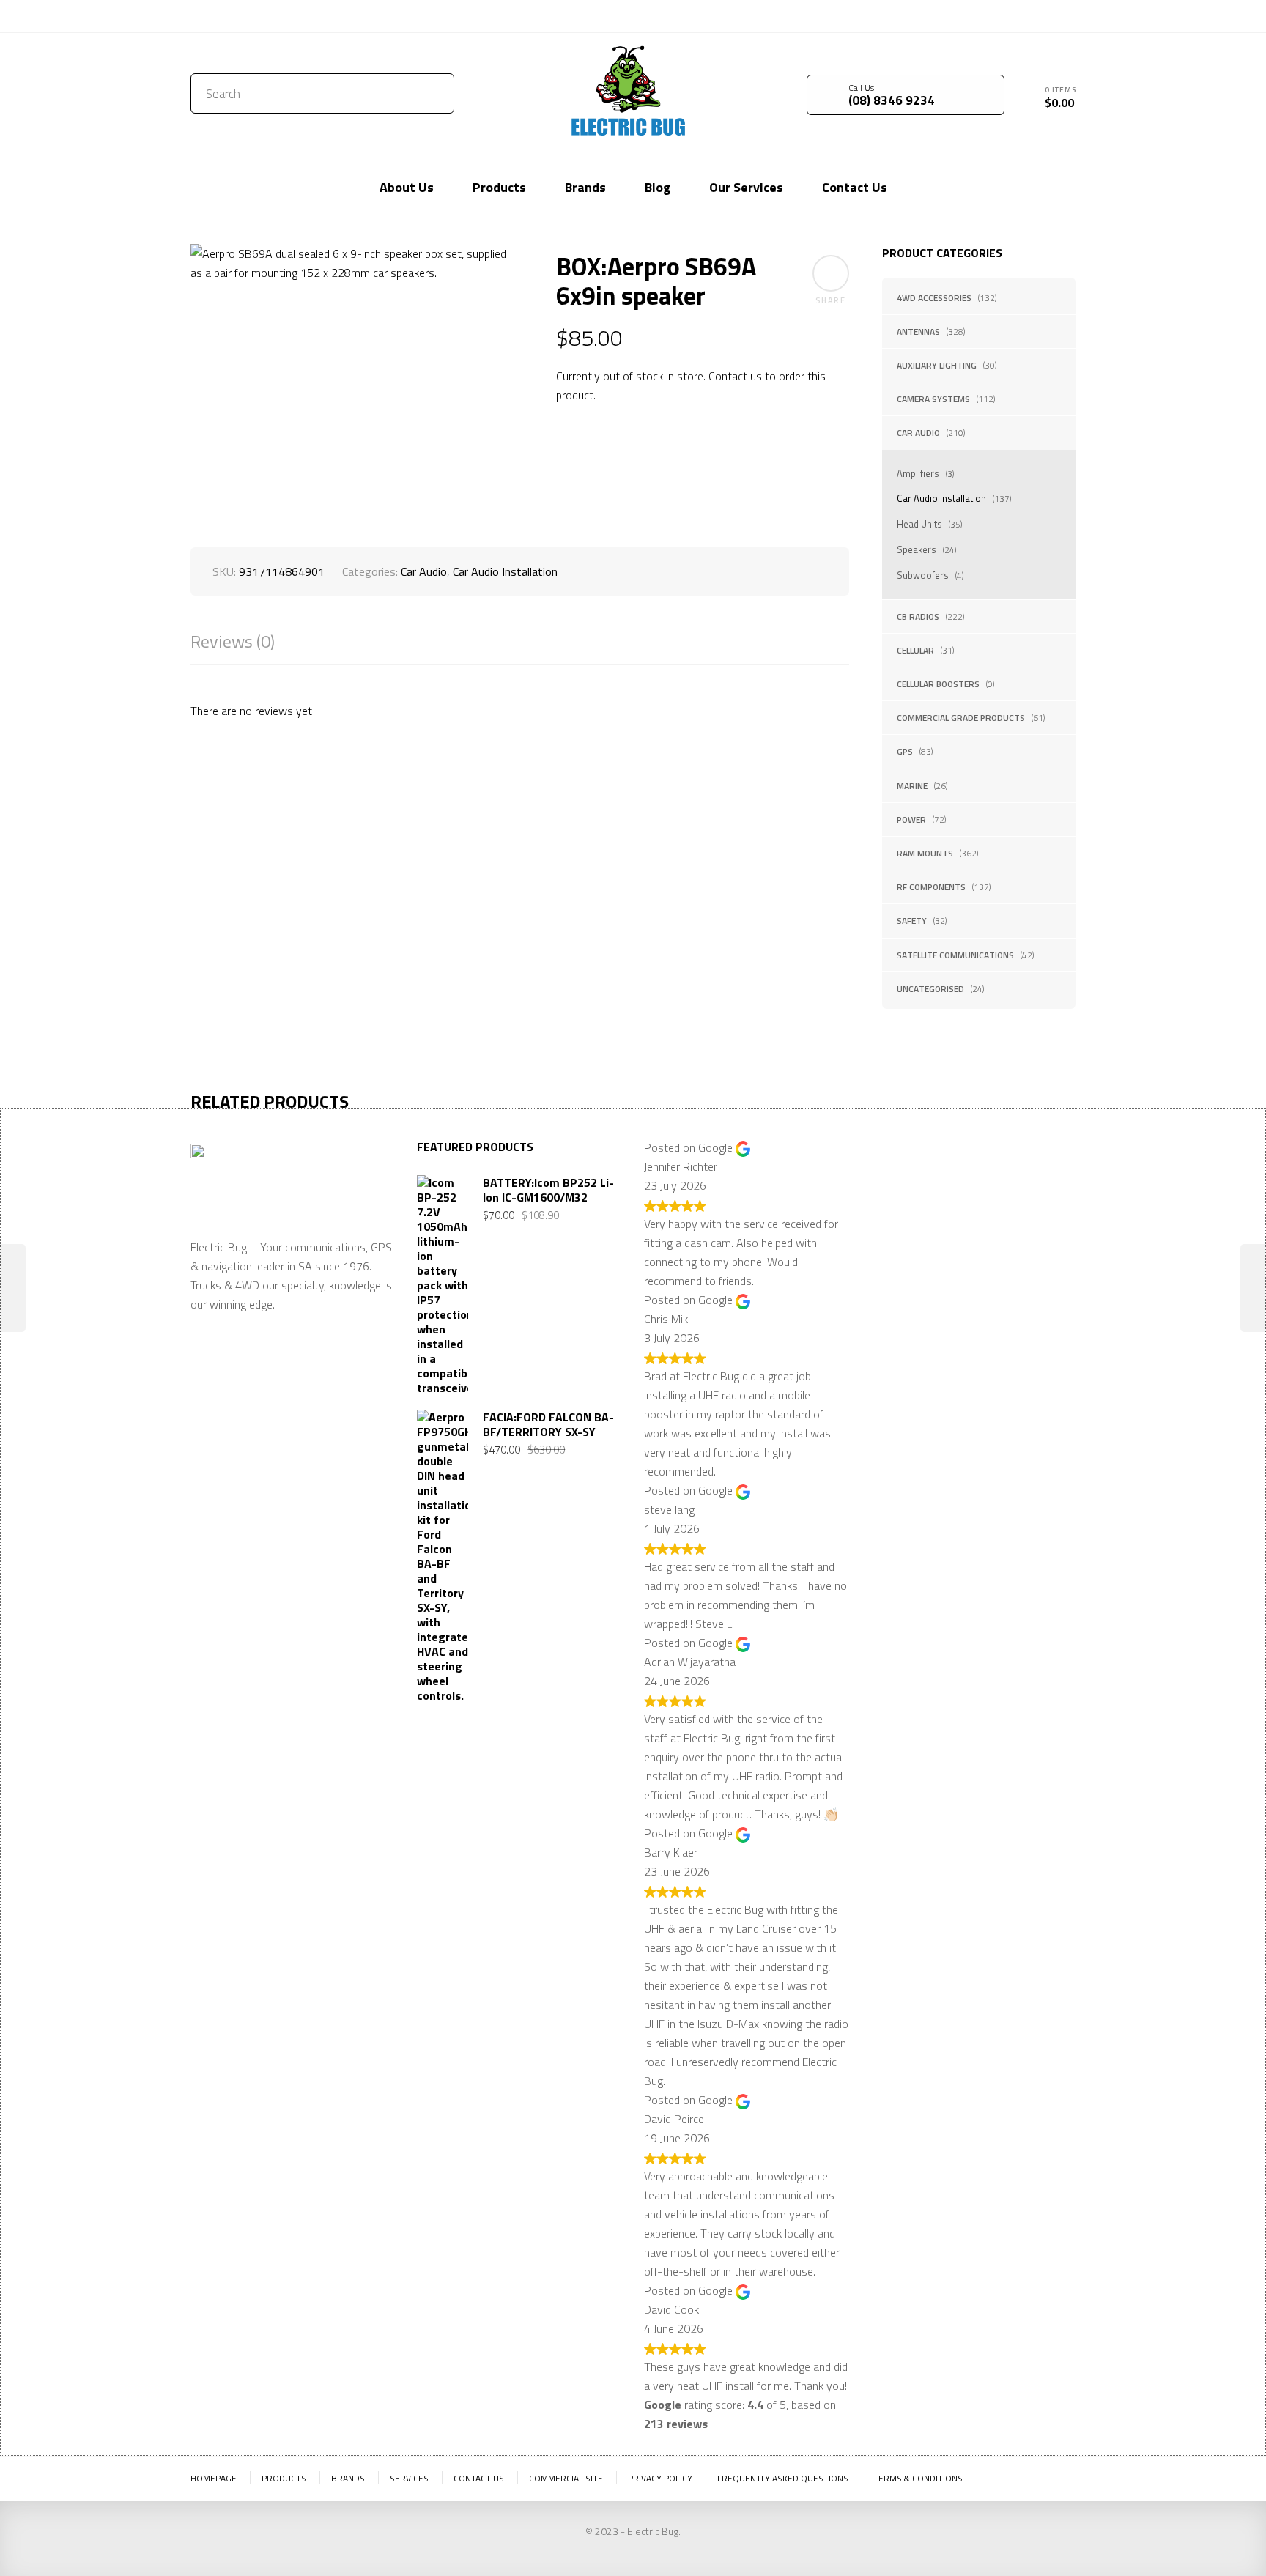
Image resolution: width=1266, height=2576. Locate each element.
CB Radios (918, 617)
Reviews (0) (233, 641)
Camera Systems (933, 399)
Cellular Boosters (938, 684)
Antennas (918, 332)
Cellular (915, 650)
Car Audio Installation (941, 498)
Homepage (214, 2478)
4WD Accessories (934, 298)
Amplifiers (918, 473)
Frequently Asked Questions (783, 2478)
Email (885, 1266)
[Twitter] (1021, 15)
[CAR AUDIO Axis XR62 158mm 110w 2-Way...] (13, 1288)
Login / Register (946, 16)
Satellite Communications (955, 955)
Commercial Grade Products (961, 718)
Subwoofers (923, 575)
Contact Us (222, 16)
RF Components (931, 887)
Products (284, 2478)
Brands (348, 2478)
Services (409, 2478)
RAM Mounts (925, 853)
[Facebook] (1043, 15)
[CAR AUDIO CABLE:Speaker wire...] (1253, 1288)
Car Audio (918, 433)
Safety (912, 921)
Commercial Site (566, 2478)
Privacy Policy (660, 2478)
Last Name (999, 1194)
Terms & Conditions (918, 2478)
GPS (905, 751)
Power (911, 819)
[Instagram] (1065, 15)
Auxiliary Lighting (937, 365)
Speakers (917, 549)
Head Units (919, 524)
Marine (912, 786)
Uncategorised (930, 989)
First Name (899, 1194)
